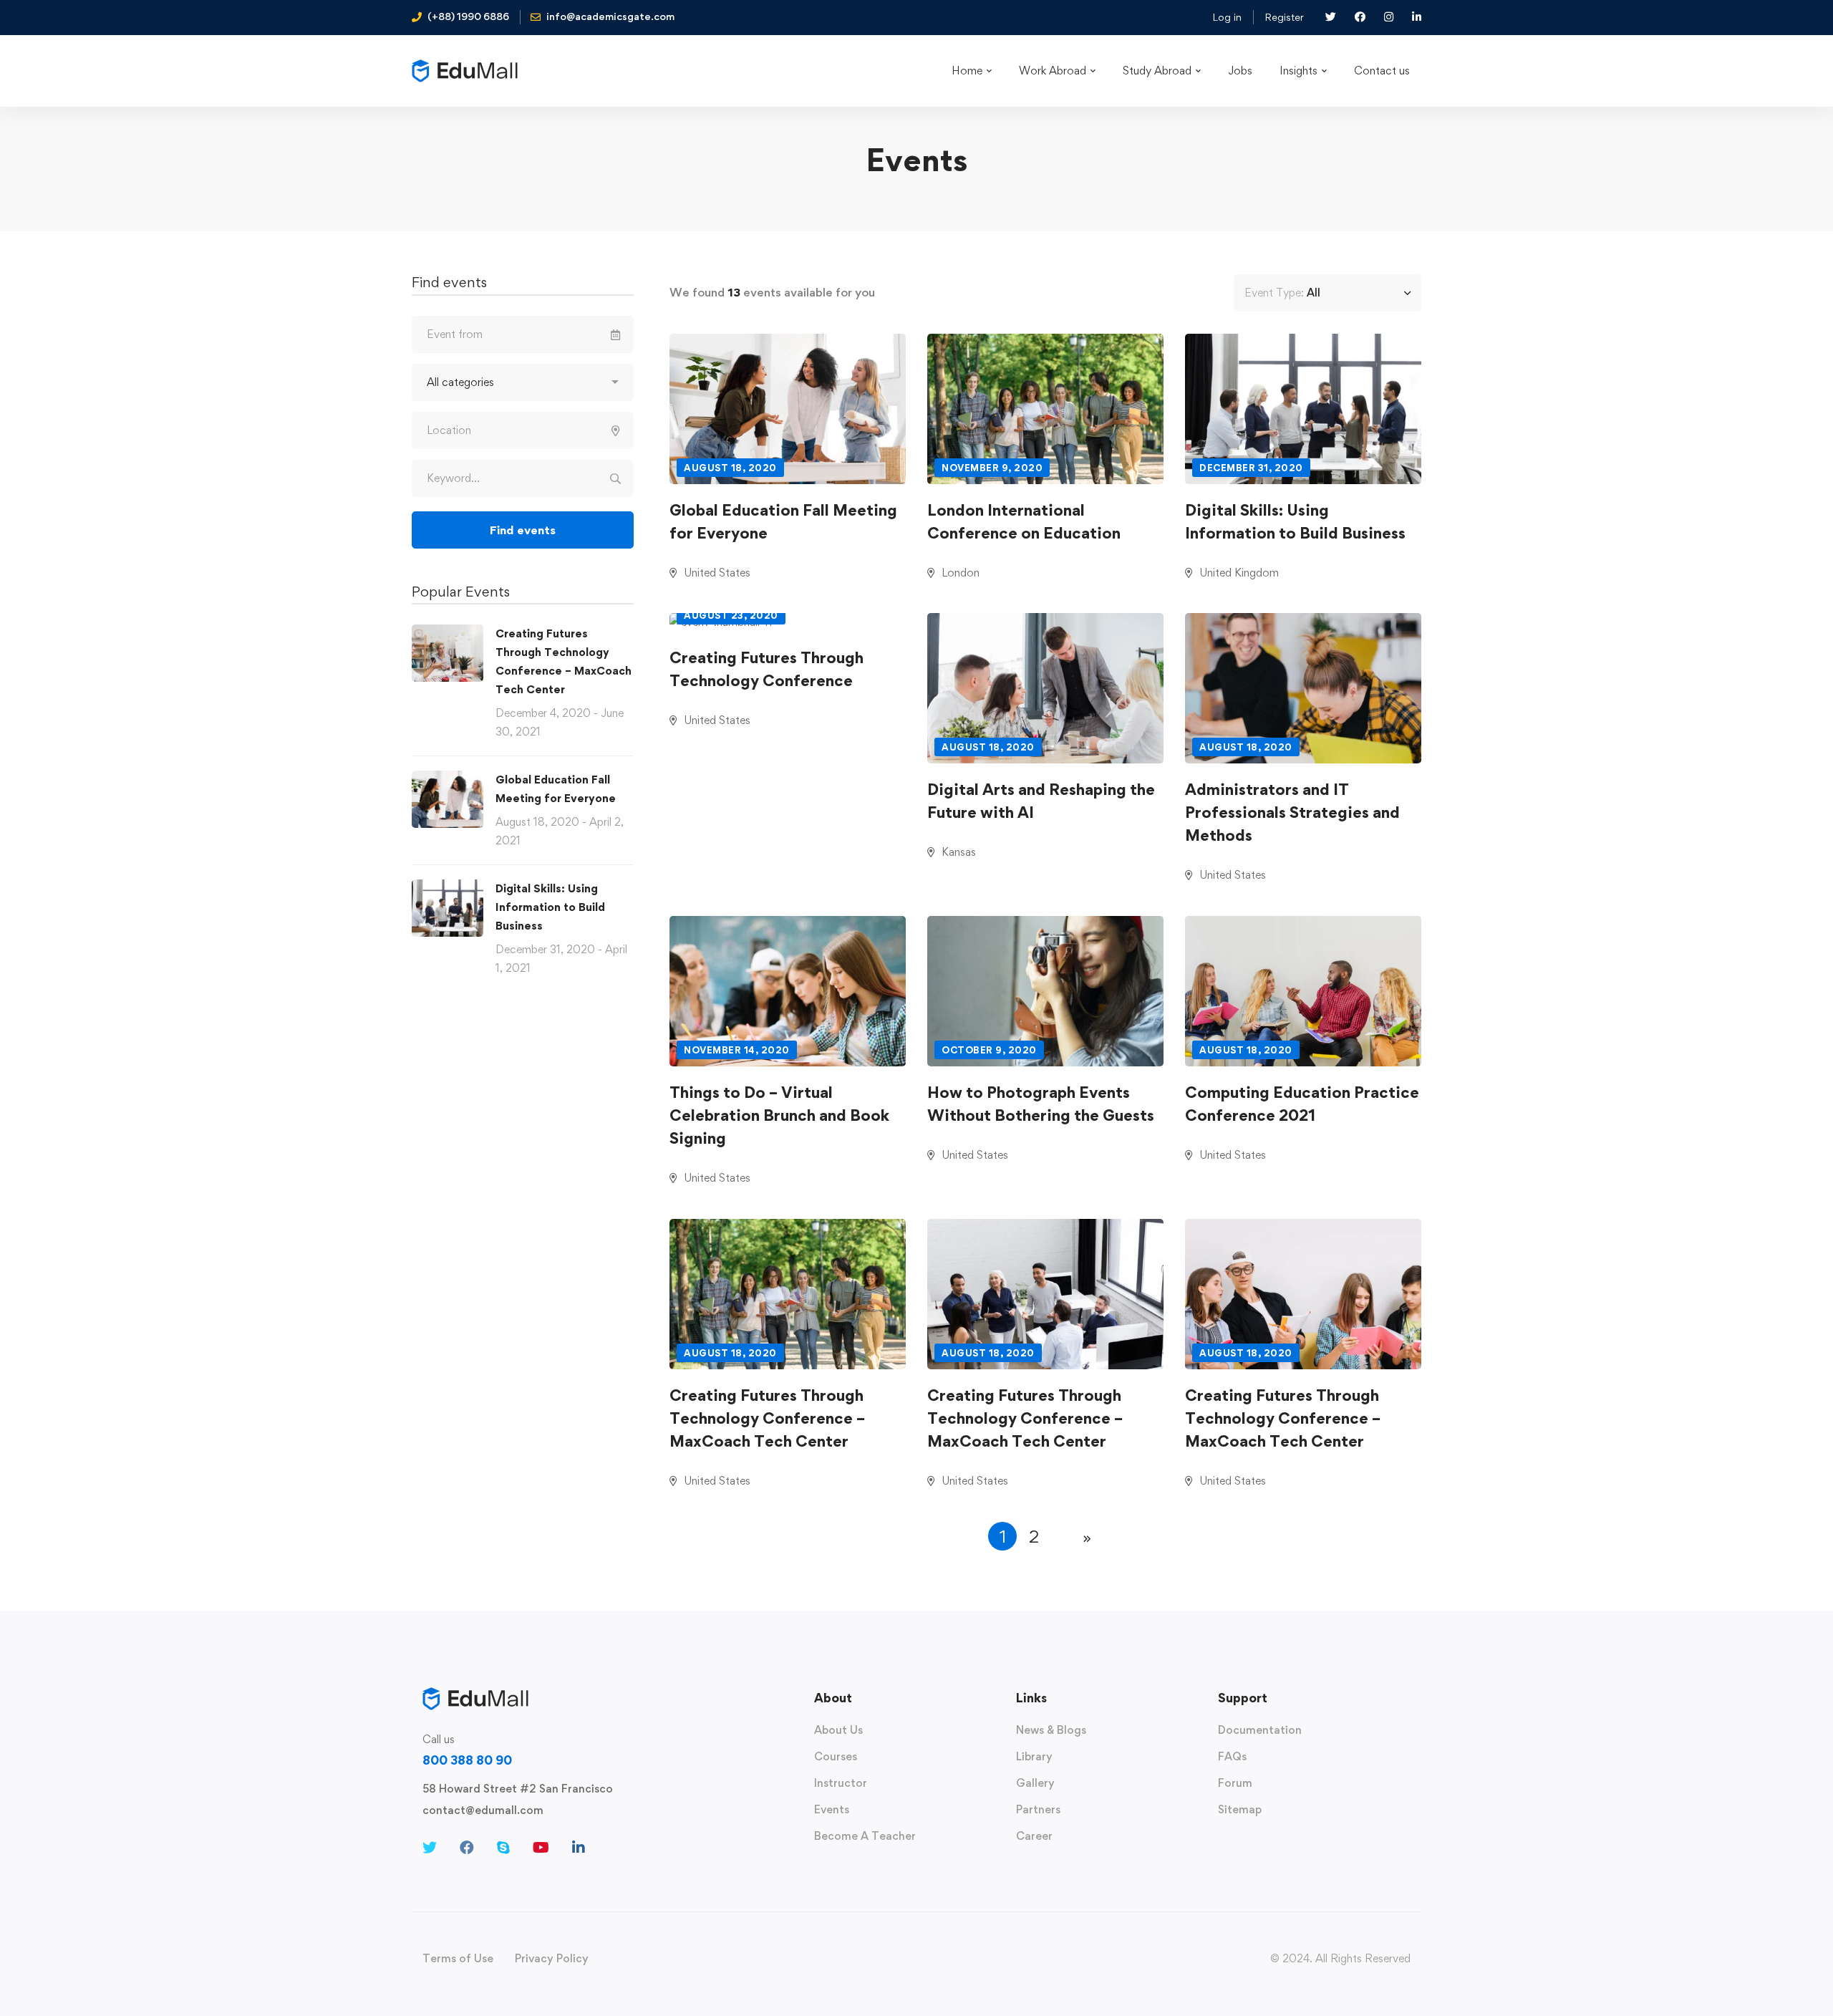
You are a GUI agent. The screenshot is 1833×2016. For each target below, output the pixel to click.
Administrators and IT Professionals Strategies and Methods (1292, 812)
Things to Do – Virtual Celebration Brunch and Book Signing (779, 1115)
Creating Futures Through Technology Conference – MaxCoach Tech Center (767, 1418)
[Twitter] (430, 1848)
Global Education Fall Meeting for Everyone (783, 521)
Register (1284, 17)
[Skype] (503, 1848)
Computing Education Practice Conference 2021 (1302, 1104)
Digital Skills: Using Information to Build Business (550, 907)
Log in (1227, 17)
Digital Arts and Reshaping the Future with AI (1041, 801)
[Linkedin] (579, 1848)
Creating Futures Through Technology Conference (766, 669)
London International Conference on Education (1024, 521)
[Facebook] (467, 1848)
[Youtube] (541, 1848)
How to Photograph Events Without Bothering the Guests (1041, 1104)
